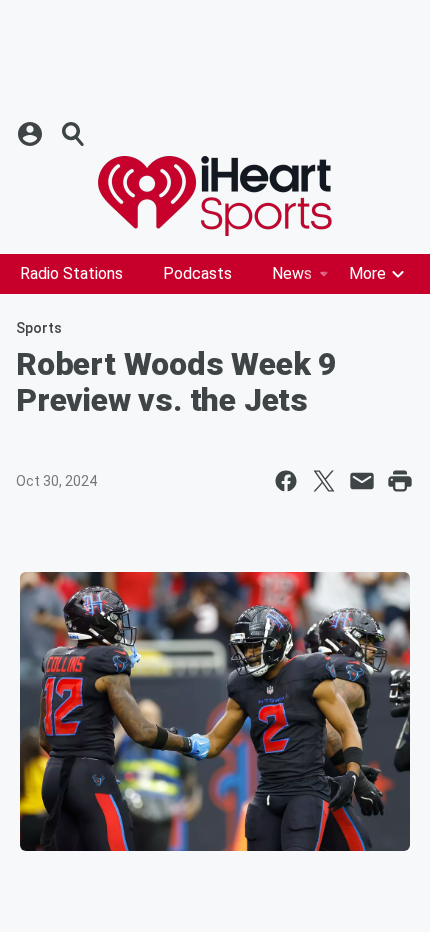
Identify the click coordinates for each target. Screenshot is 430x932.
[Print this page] (400, 481)
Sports (39, 328)
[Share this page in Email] (362, 481)
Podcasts (197, 273)
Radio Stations (71, 273)
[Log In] (32, 134)
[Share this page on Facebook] (286, 481)
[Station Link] (215, 196)
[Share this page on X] (324, 481)
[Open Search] (74, 134)
